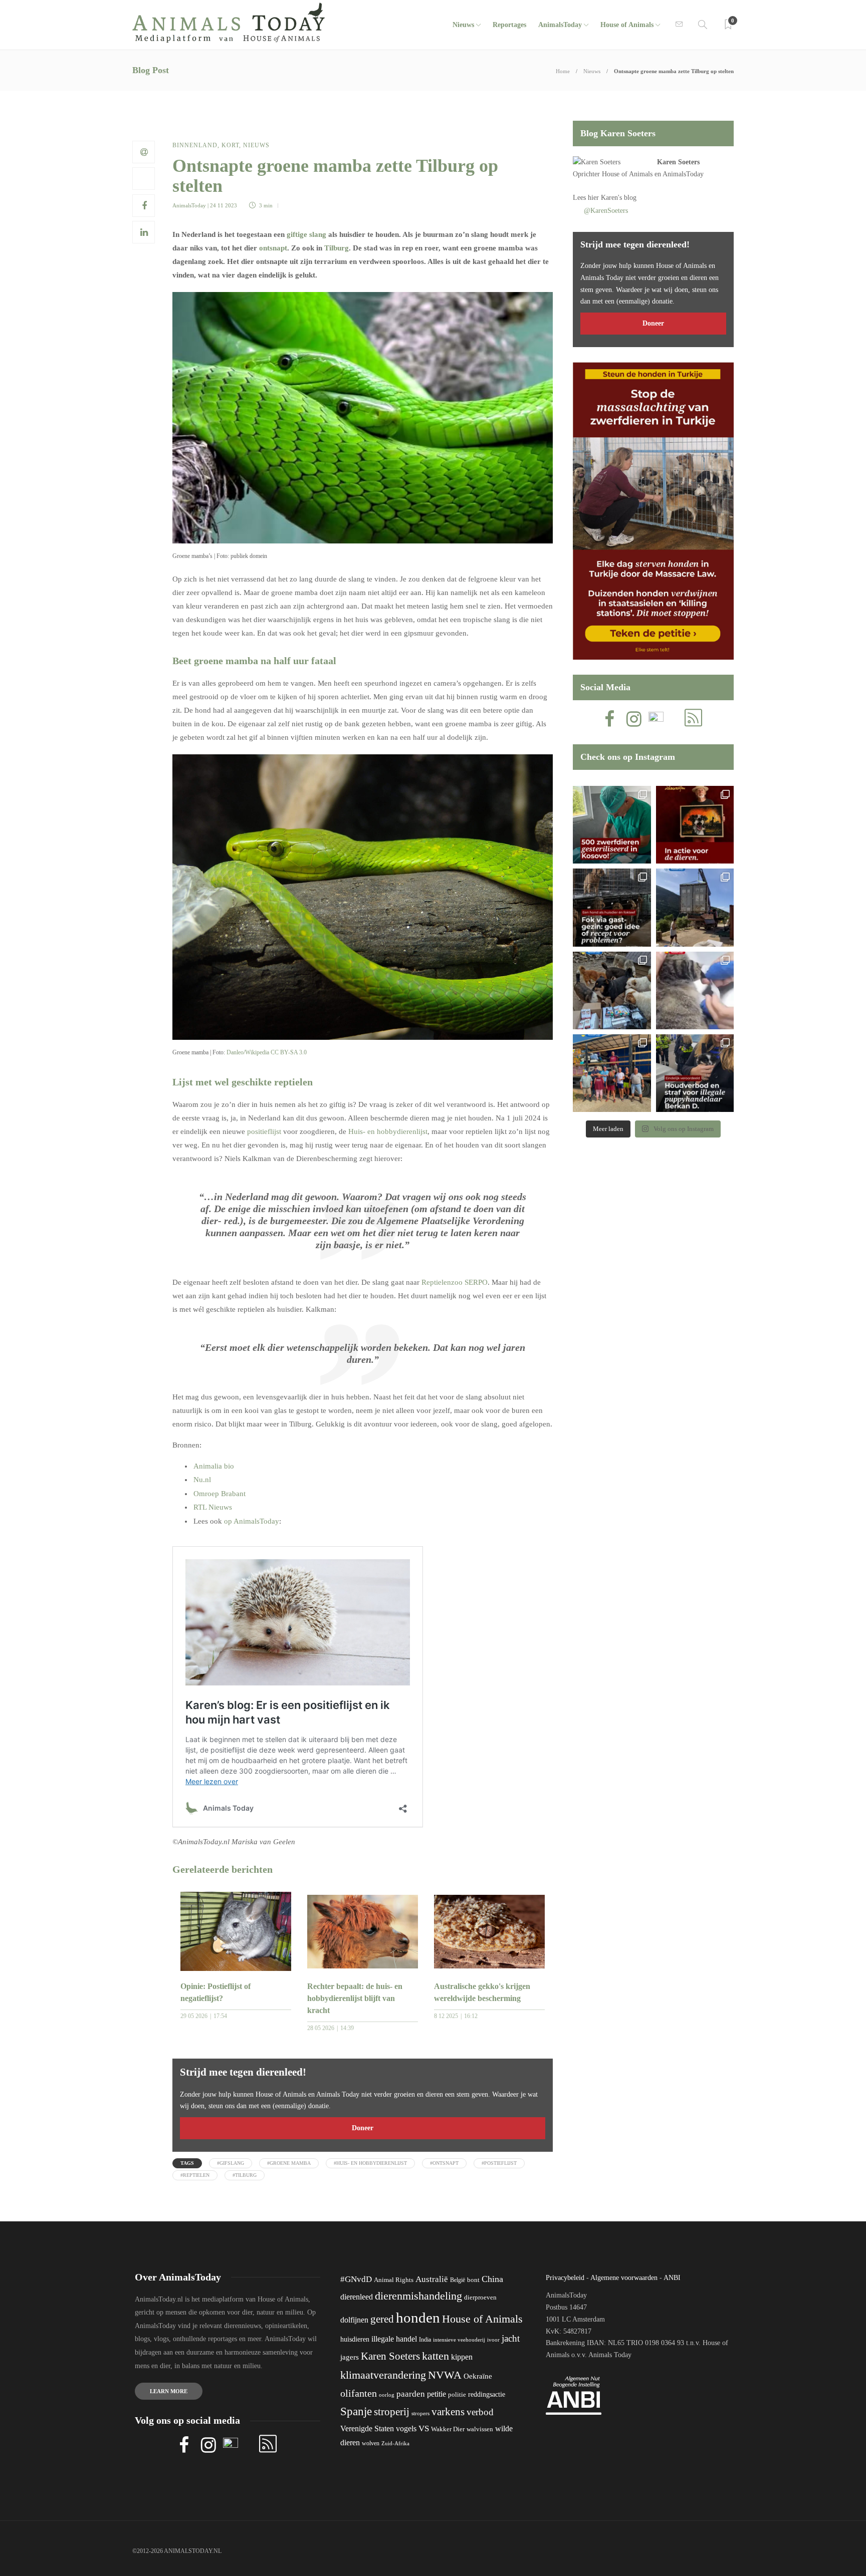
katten (436, 2356)
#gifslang (231, 2163)
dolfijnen (354, 2320)
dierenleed (357, 2297)
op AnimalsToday (252, 1521)
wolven (371, 2443)
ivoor (493, 2340)
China (492, 2279)
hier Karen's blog (612, 198)
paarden (411, 2394)
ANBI (672, 2278)
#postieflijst (499, 2163)
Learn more (169, 2391)
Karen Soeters (678, 162)
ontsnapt (273, 248)
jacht (511, 2338)
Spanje (356, 2411)
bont (473, 2280)
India (425, 2340)
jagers (350, 2357)
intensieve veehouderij (459, 2340)
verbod (480, 2412)
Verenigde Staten (367, 2428)
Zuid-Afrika (395, 2443)
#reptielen (195, 2175)
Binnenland (195, 145)
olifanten (359, 2393)
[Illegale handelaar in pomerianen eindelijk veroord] (695, 1073)
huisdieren (355, 2339)
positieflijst (264, 1131)
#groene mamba (289, 2163)
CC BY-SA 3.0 (289, 1052)
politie (457, 2395)
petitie (437, 2394)
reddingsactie (487, 2394)
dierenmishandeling (418, 2296)
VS (424, 2428)
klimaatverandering (383, 2375)
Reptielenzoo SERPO (455, 1282)
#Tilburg (245, 2175)
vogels (406, 2428)
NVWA (445, 2375)
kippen (462, 2357)
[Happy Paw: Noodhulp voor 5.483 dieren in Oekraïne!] (612, 990)
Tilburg (337, 248)
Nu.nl (202, 1480)
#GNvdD (356, 2279)
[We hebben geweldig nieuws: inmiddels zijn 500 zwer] (612, 825)
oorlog (387, 2395)
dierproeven (480, 2298)
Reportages (509, 25)
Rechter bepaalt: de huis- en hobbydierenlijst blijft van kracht (355, 1998)
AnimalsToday (189, 205)
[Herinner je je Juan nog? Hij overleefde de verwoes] (695, 990)
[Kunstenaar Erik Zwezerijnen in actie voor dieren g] (695, 825)
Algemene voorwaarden (624, 2278)
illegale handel (394, 2339)
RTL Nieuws (213, 1507)
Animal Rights (394, 2280)
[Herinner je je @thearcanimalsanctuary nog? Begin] (695, 907)
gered (382, 2319)
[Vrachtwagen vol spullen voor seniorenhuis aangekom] (612, 1073)
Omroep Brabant (220, 1494)
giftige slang (306, 234)
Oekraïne (478, 2376)
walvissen (480, 2429)
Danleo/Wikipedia (248, 1052)
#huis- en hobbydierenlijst (370, 2163)
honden (418, 2318)
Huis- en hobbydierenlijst (388, 1131)
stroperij (392, 2412)
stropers (420, 2413)
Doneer (363, 2128)
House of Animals (627, 25)
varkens (448, 2412)
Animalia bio (214, 1466)
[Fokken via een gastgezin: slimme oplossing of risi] (612, 907)
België (458, 2280)
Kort (230, 145)
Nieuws (463, 25)
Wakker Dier (448, 2429)
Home (563, 71)
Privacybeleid (565, 2278)
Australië (432, 2279)
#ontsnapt (444, 2163)
